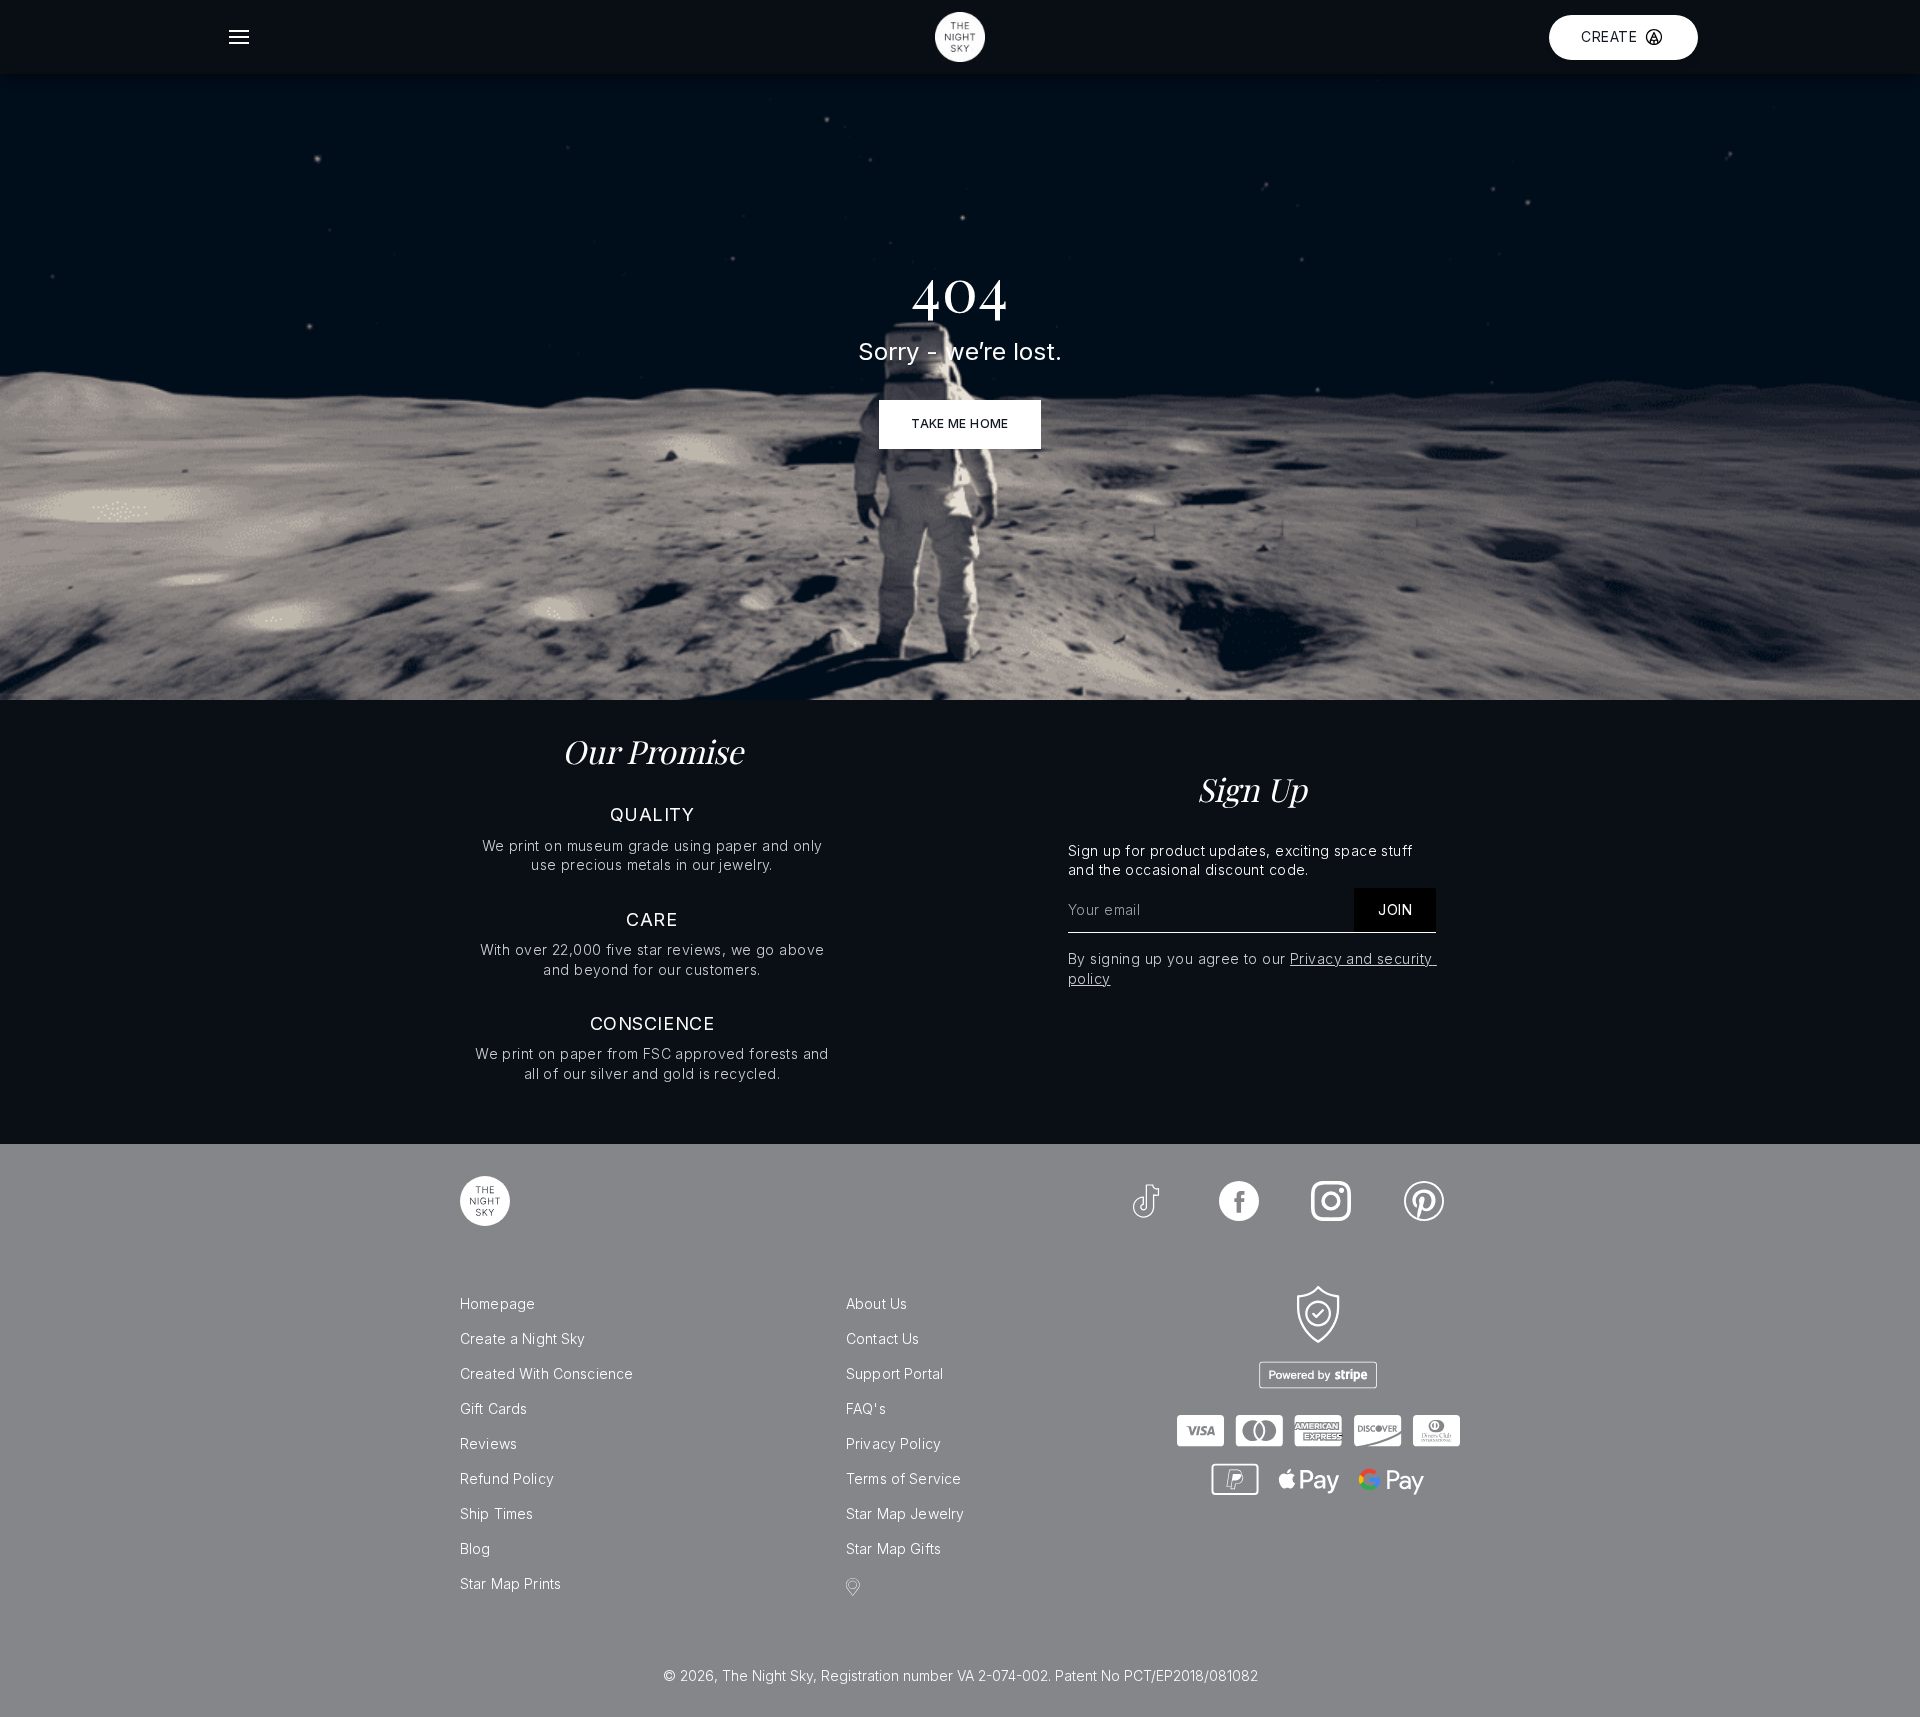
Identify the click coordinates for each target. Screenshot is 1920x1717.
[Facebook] (1239, 1201)
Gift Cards (493, 1408)
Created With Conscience (546, 1373)
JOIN (1395, 909)
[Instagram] (1331, 1201)
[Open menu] (239, 37)
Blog (475, 1548)
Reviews (488, 1443)
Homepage (497, 1303)
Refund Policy (507, 1478)
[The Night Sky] (485, 1201)
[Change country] (856, 1587)
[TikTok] (1146, 1201)
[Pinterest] (1424, 1201)
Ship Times (496, 1513)
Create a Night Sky (523, 1338)
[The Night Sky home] (960, 37)
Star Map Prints (510, 1583)
